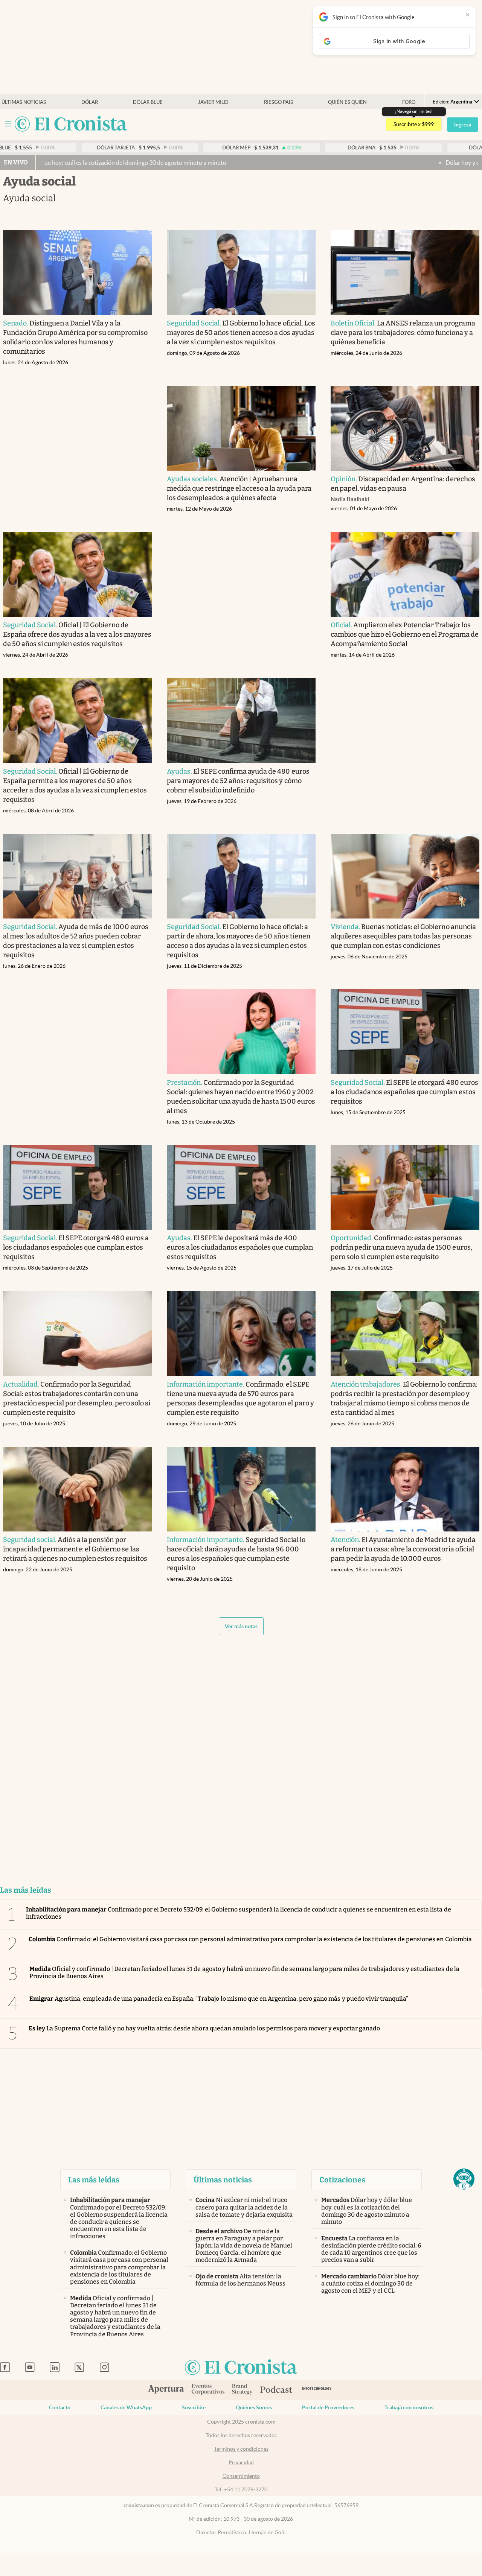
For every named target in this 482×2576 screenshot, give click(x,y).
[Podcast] (276, 2390)
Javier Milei (213, 102)
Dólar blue (148, 102)
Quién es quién (347, 102)
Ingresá (463, 125)
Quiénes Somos (254, 2407)
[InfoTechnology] (317, 2390)
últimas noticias (24, 102)
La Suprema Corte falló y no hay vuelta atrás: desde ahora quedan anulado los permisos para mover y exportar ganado (204, 2028)
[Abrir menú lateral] (8, 124)
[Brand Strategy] (242, 2390)
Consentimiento (241, 2476)
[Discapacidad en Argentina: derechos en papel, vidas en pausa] (405, 428)
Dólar (90, 102)
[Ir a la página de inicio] (71, 124)
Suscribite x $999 (414, 124)
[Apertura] (166, 2390)
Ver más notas (241, 1626)
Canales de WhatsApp (126, 2407)
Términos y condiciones (241, 2449)
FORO (409, 102)
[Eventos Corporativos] (208, 2390)
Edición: (452, 102)
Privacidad (241, 2462)
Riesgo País (278, 102)
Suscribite (194, 2407)
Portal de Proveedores (328, 2407)
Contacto (60, 2407)
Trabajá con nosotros (409, 2407)
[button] (464, 2179)
